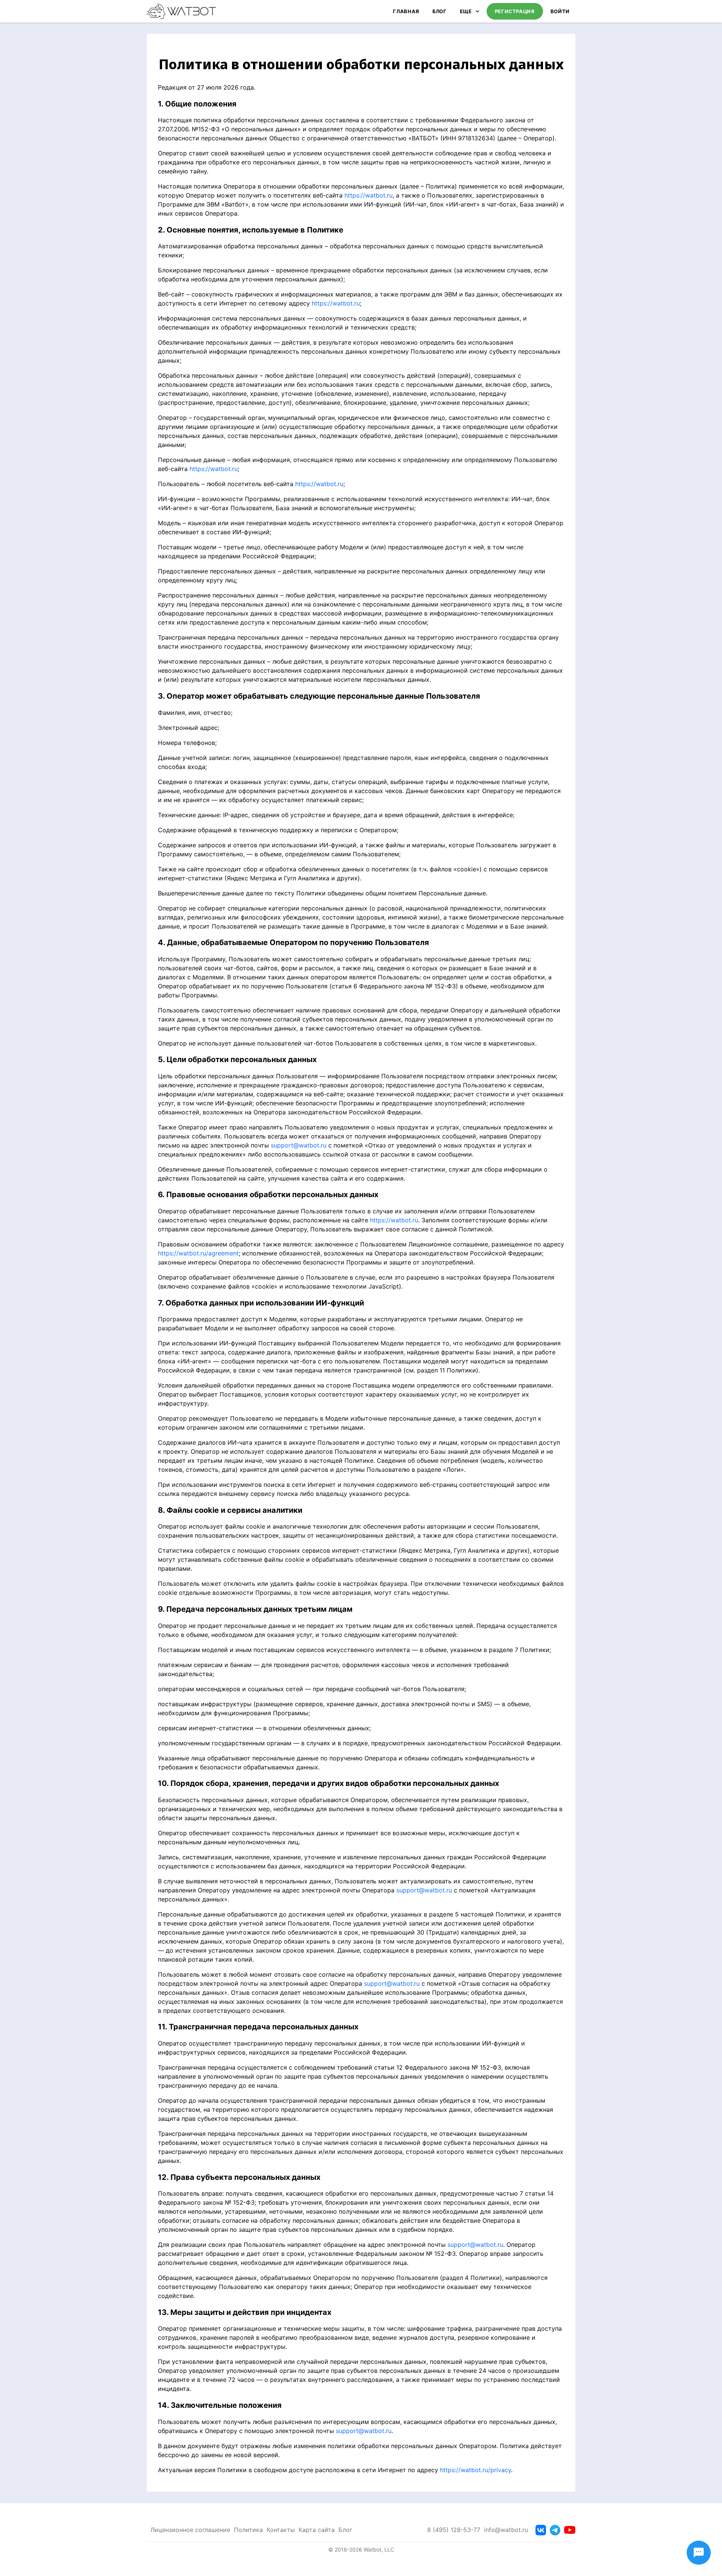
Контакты (281, 2530)
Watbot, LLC (379, 2549)
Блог (440, 11)
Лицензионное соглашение (190, 2530)
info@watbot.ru (506, 2530)
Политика (248, 2530)
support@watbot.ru (299, 1145)
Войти (560, 11)
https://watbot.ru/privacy (476, 2470)
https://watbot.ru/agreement (198, 1253)
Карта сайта (317, 2530)
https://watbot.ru (369, 195)
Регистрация (515, 11)
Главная (406, 11)
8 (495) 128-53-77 (454, 2530)
